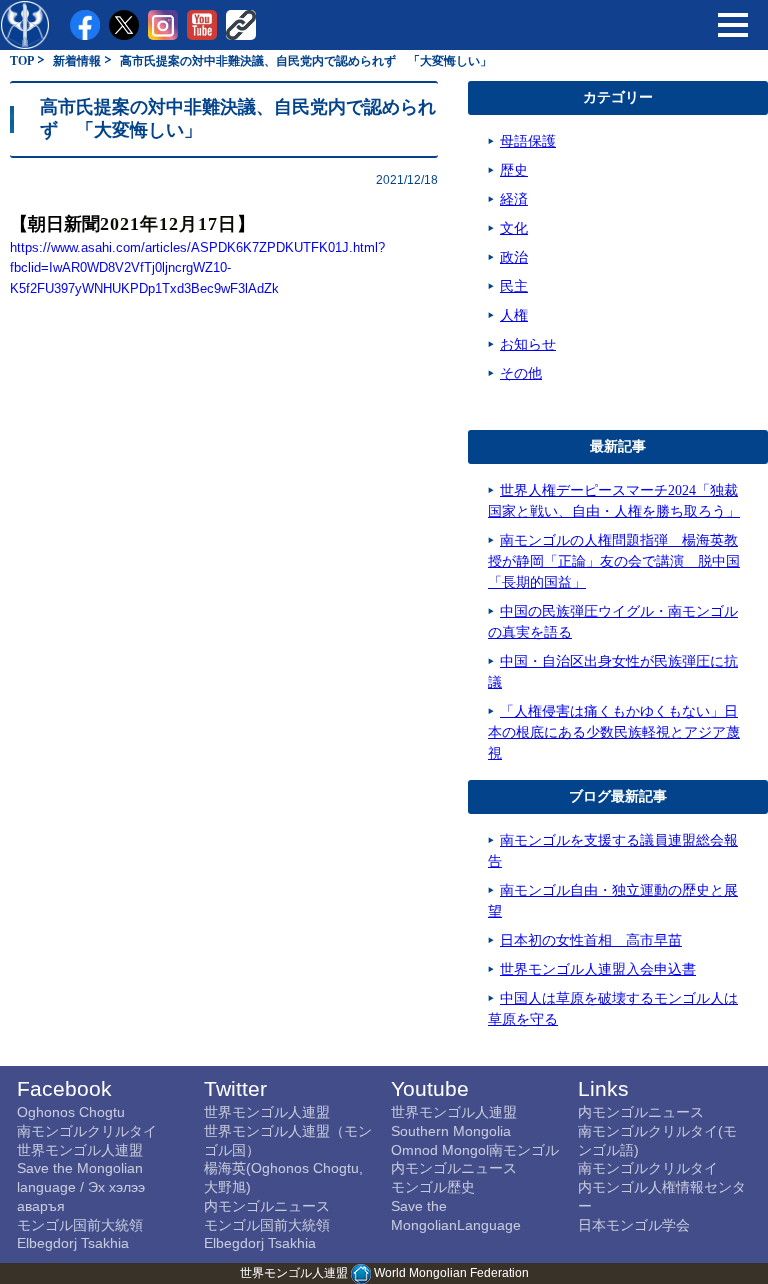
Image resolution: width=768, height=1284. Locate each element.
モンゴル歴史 (433, 1187)
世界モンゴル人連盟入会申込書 (598, 969)
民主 (514, 286)
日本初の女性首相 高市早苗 (591, 940)
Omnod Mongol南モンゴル (475, 1150)
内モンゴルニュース (267, 1206)
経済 (514, 199)
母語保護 (528, 141)
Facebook (64, 1088)
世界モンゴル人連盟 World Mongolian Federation (384, 1273)
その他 (521, 373)
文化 (514, 228)
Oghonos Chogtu (71, 1112)
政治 (514, 257)
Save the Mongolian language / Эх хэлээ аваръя (81, 1186)
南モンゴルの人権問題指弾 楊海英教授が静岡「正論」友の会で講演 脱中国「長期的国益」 (614, 561)
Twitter (235, 1088)
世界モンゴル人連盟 (80, 1150)
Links (603, 1088)
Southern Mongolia (451, 1131)
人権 (514, 315)
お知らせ (528, 344)
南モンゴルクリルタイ (87, 1131)
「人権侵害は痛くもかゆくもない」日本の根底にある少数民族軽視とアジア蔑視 (614, 732)
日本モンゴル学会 (634, 1225)
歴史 (514, 170)
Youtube (430, 1088)
